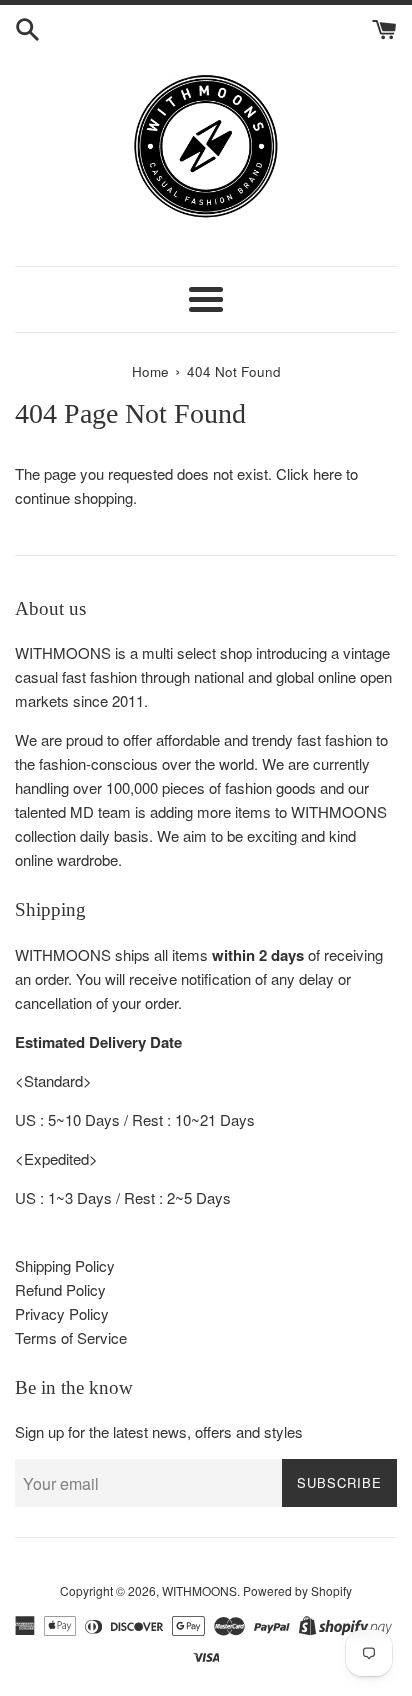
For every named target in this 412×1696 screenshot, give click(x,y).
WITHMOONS (199, 1590)
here (327, 473)
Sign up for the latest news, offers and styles (159, 1431)
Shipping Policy (65, 1265)
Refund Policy (60, 1289)
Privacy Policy (62, 1313)
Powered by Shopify (297, 1590)
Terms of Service (71, 1337)
